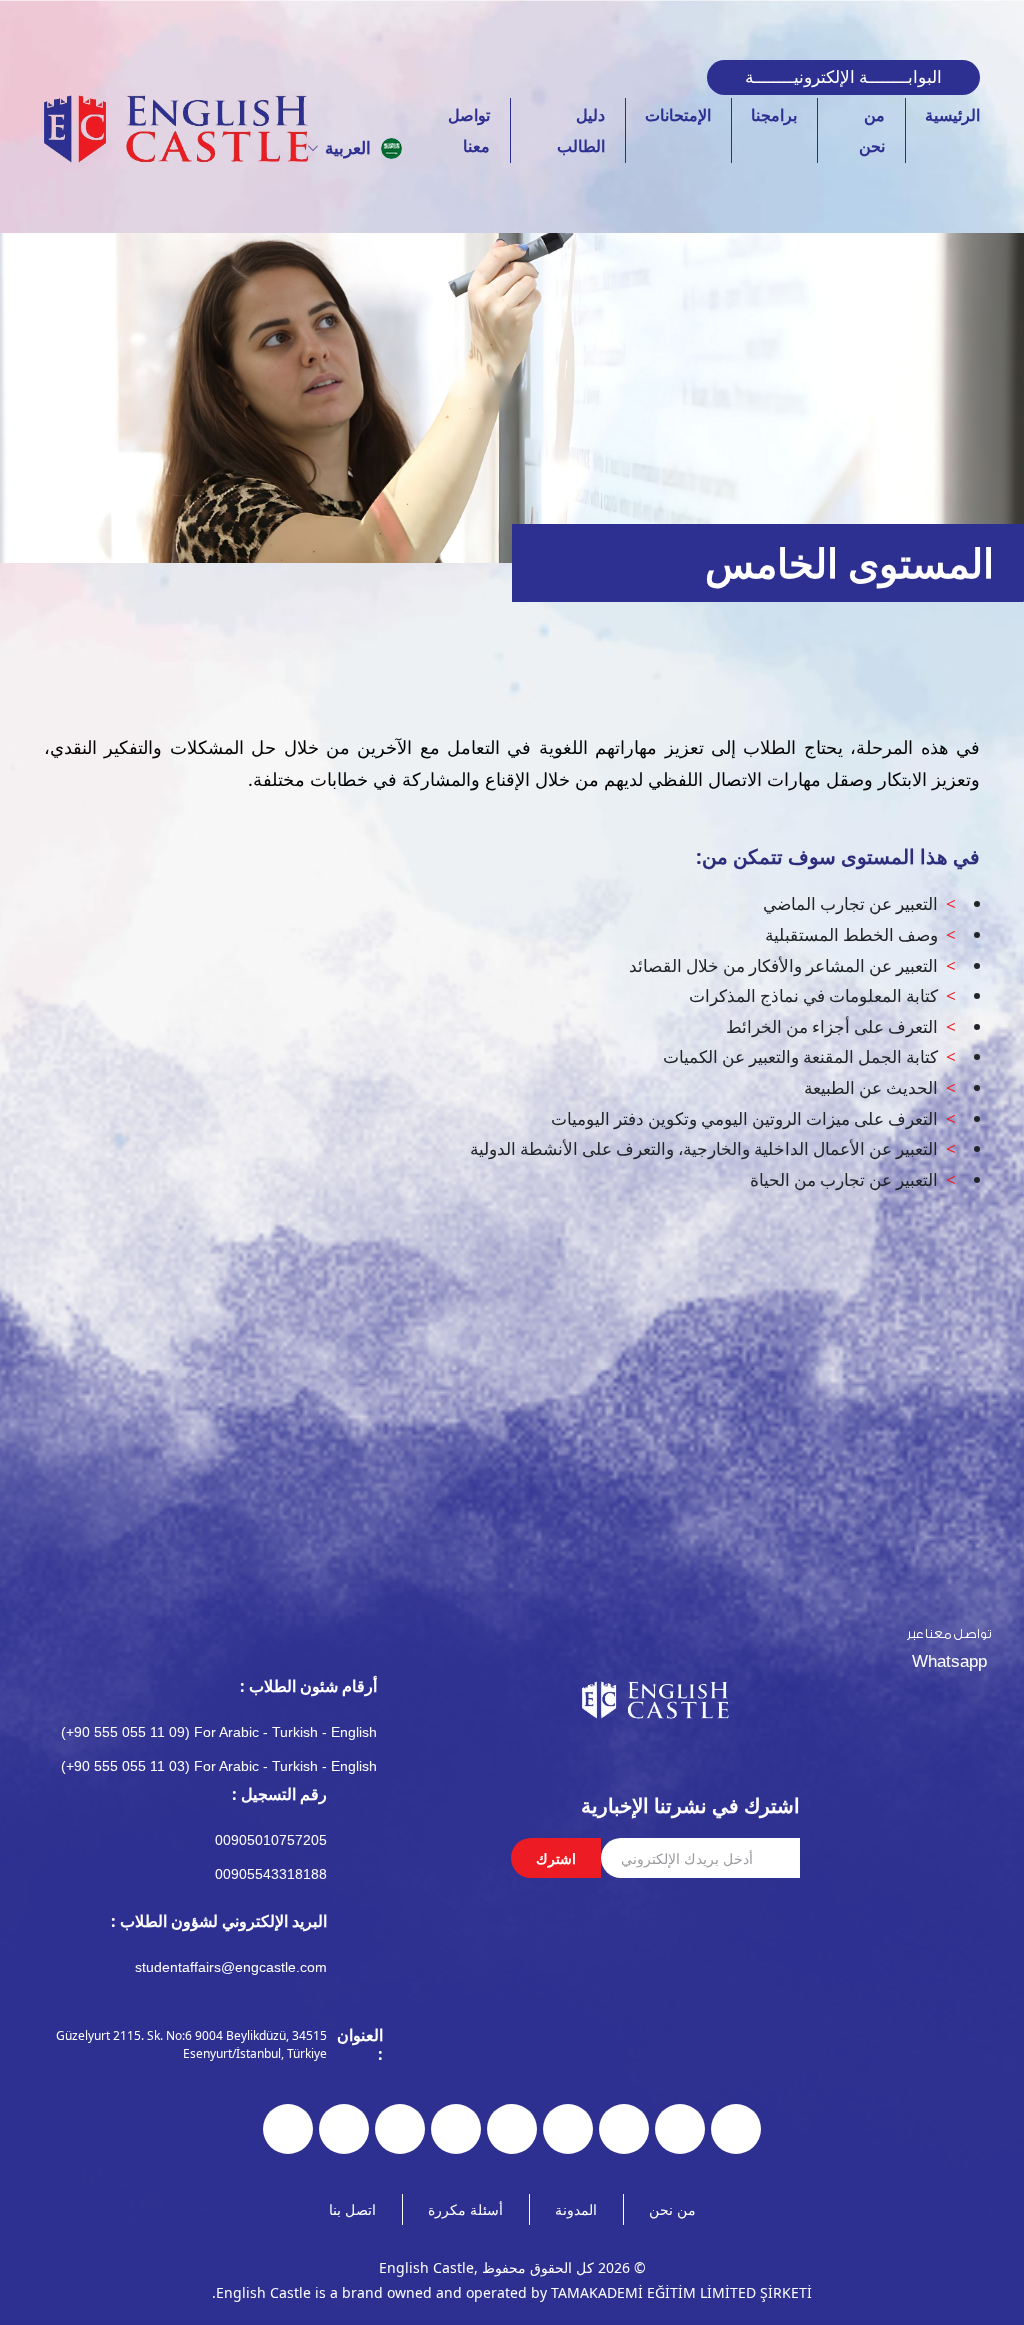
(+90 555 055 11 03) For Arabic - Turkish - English (219, 1766)
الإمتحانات (678, 115)
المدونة (576, 2209)
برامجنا (774, 115)
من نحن (672, 2209)
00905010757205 (271, 1840)
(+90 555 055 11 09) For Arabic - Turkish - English (219, 1732)
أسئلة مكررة (465, 2209)
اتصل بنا (352, 2209)
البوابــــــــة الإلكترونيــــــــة (843, 76)
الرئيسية (952, 115)
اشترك (556, 1858)
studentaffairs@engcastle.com (231, 1967)
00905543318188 (271, 1874)
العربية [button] (348, 147)
